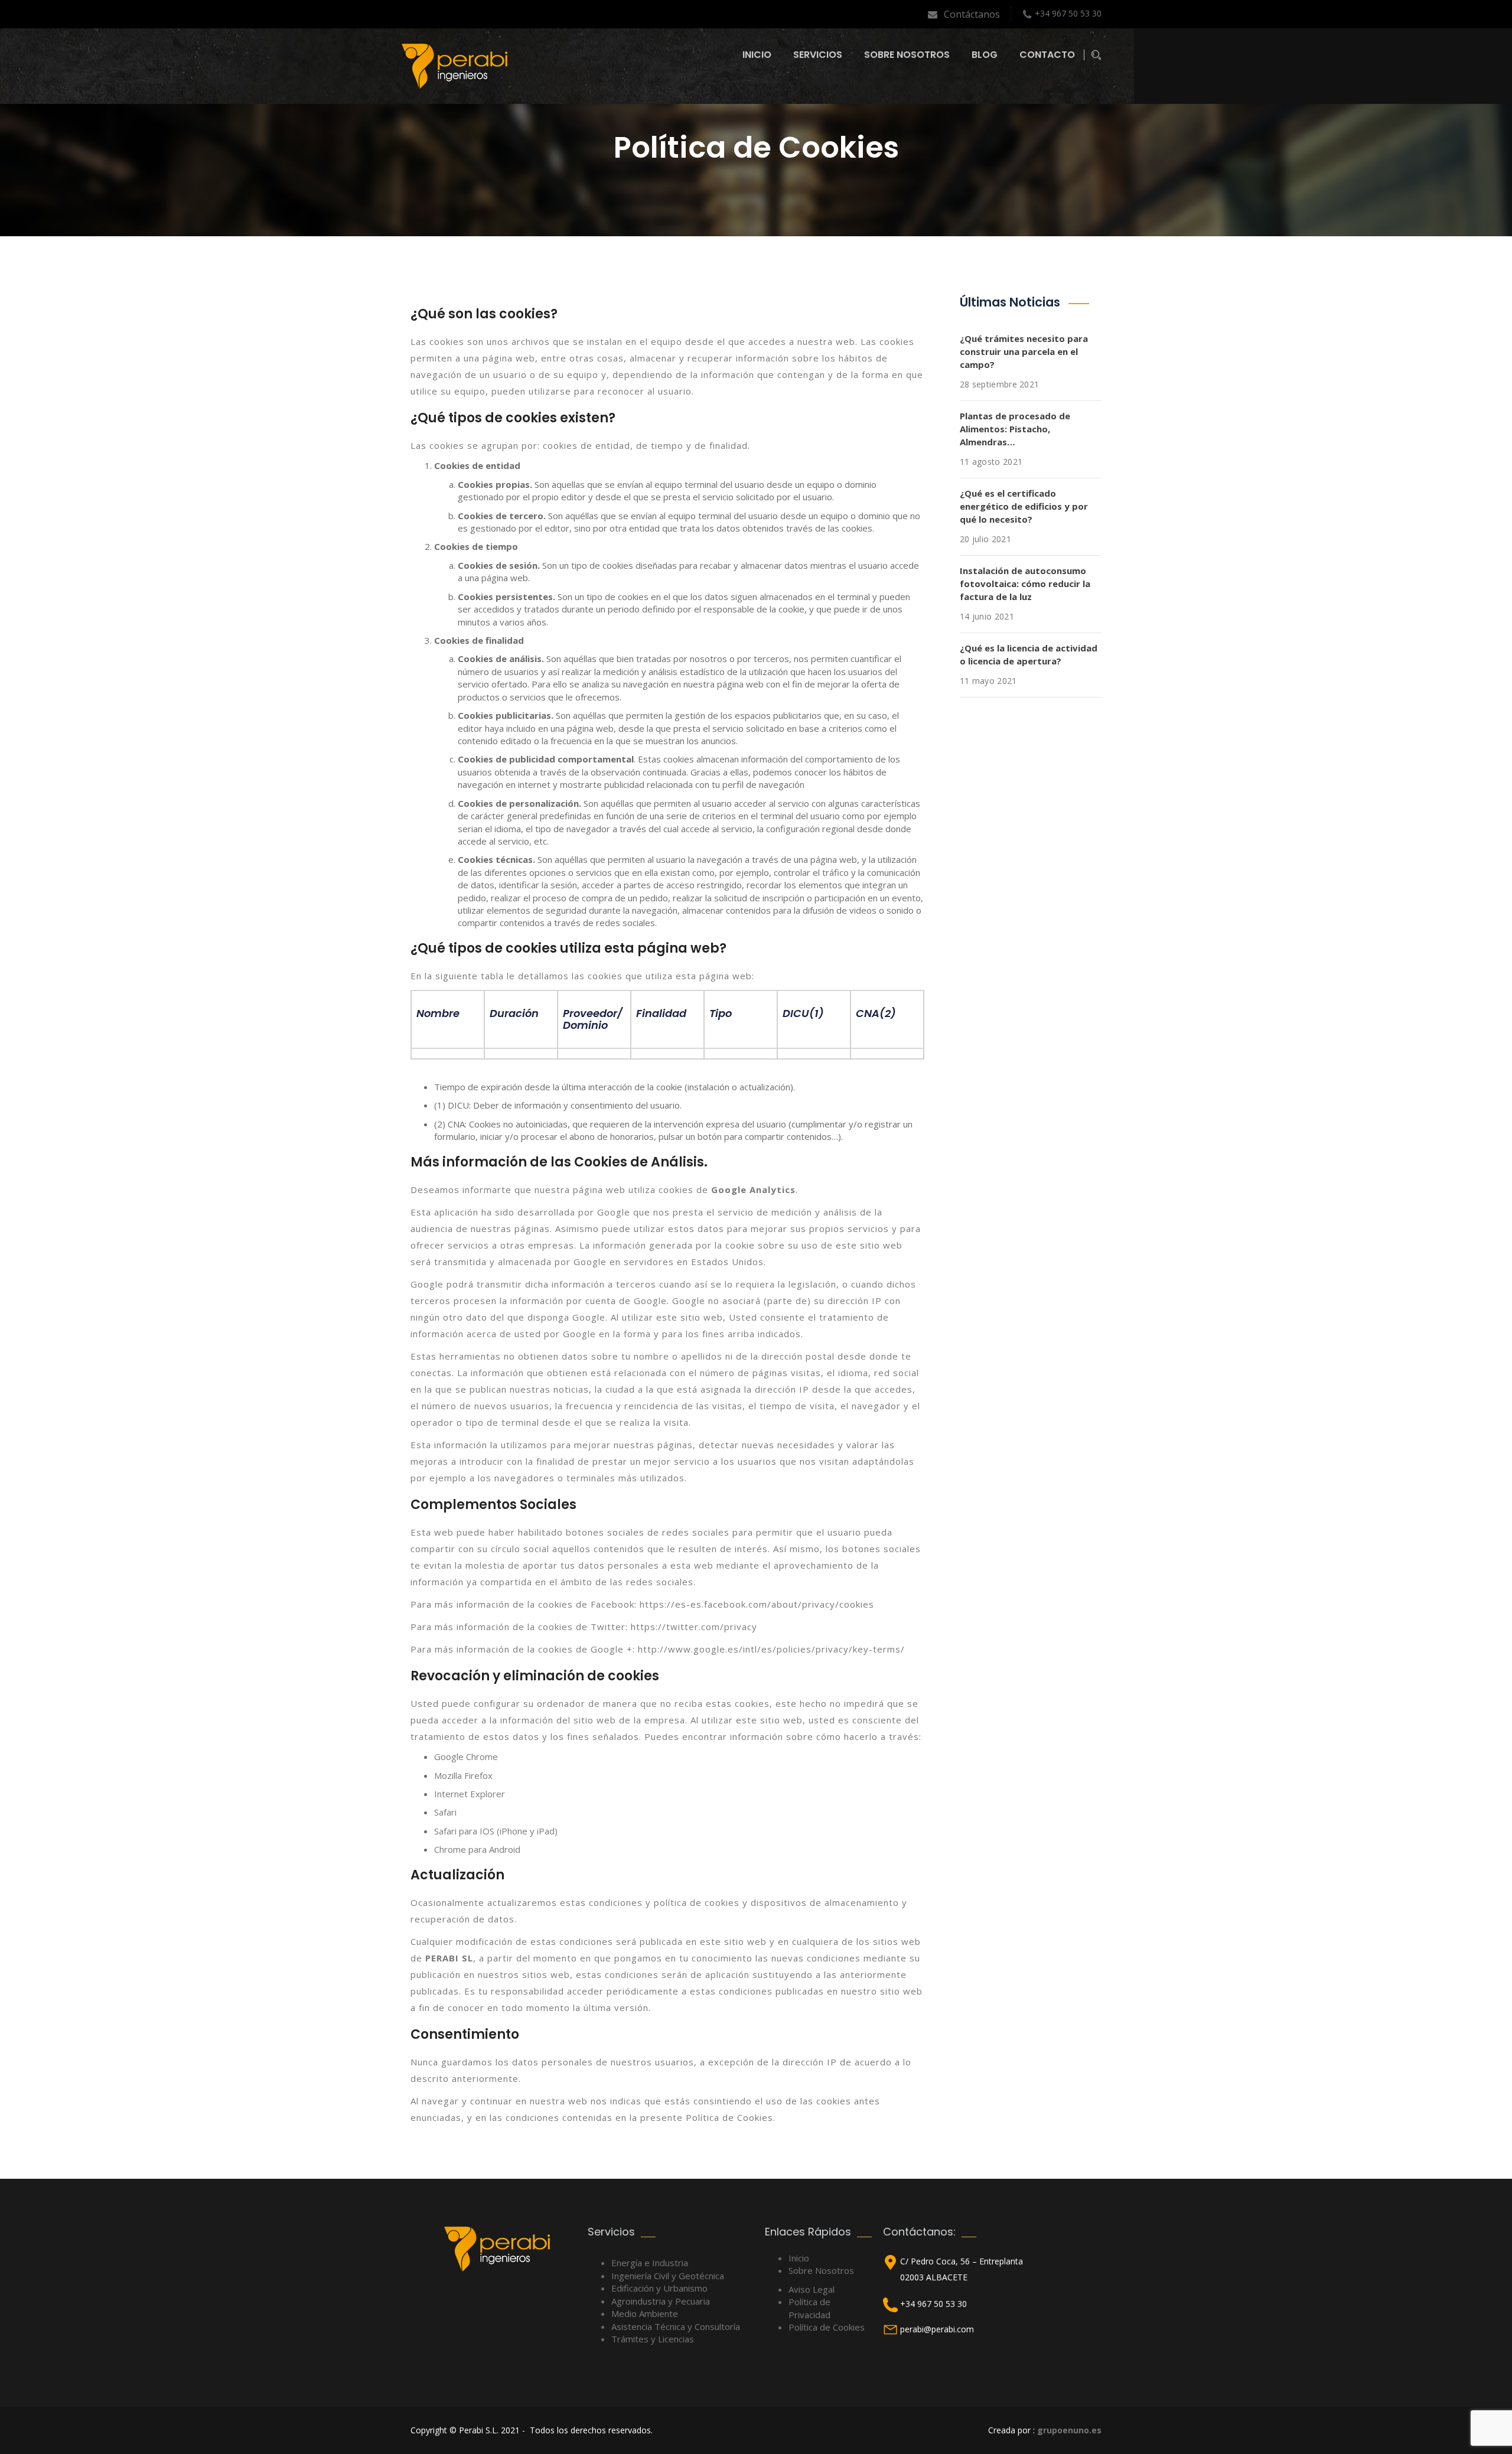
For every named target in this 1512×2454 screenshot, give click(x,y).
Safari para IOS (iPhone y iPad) (496, 1831)
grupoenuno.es (1069, 2430)
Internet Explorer (470, 1794)
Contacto (1047, 55)
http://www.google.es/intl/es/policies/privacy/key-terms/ (771, 1649)
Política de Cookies (827, 2327)
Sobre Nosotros (907, 55)
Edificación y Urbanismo (659, 2288)
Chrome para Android (477, 1849)
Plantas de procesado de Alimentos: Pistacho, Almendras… (1015, 429)
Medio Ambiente (645, 2313)
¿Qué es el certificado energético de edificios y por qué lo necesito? (1024, 506)
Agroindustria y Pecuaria (661, 2301)
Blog (985, 55)
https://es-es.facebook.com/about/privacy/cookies (757, 1604)
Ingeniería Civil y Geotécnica (668, 2276)
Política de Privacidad (809, 2308)
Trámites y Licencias (653, 2339)
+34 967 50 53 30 (1068, 13)
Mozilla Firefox (463, 1775)
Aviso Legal (812, 2289)
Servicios (818, 55)
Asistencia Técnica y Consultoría (676, 2326)
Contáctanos (955, 14)
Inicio (757, 55)
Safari (445, 1812)
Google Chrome (466, 1756)
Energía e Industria (650, 2263)
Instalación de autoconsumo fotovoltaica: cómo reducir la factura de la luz (1025, 584)
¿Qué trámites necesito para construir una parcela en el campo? (1024, 351)
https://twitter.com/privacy (694, 1627)
